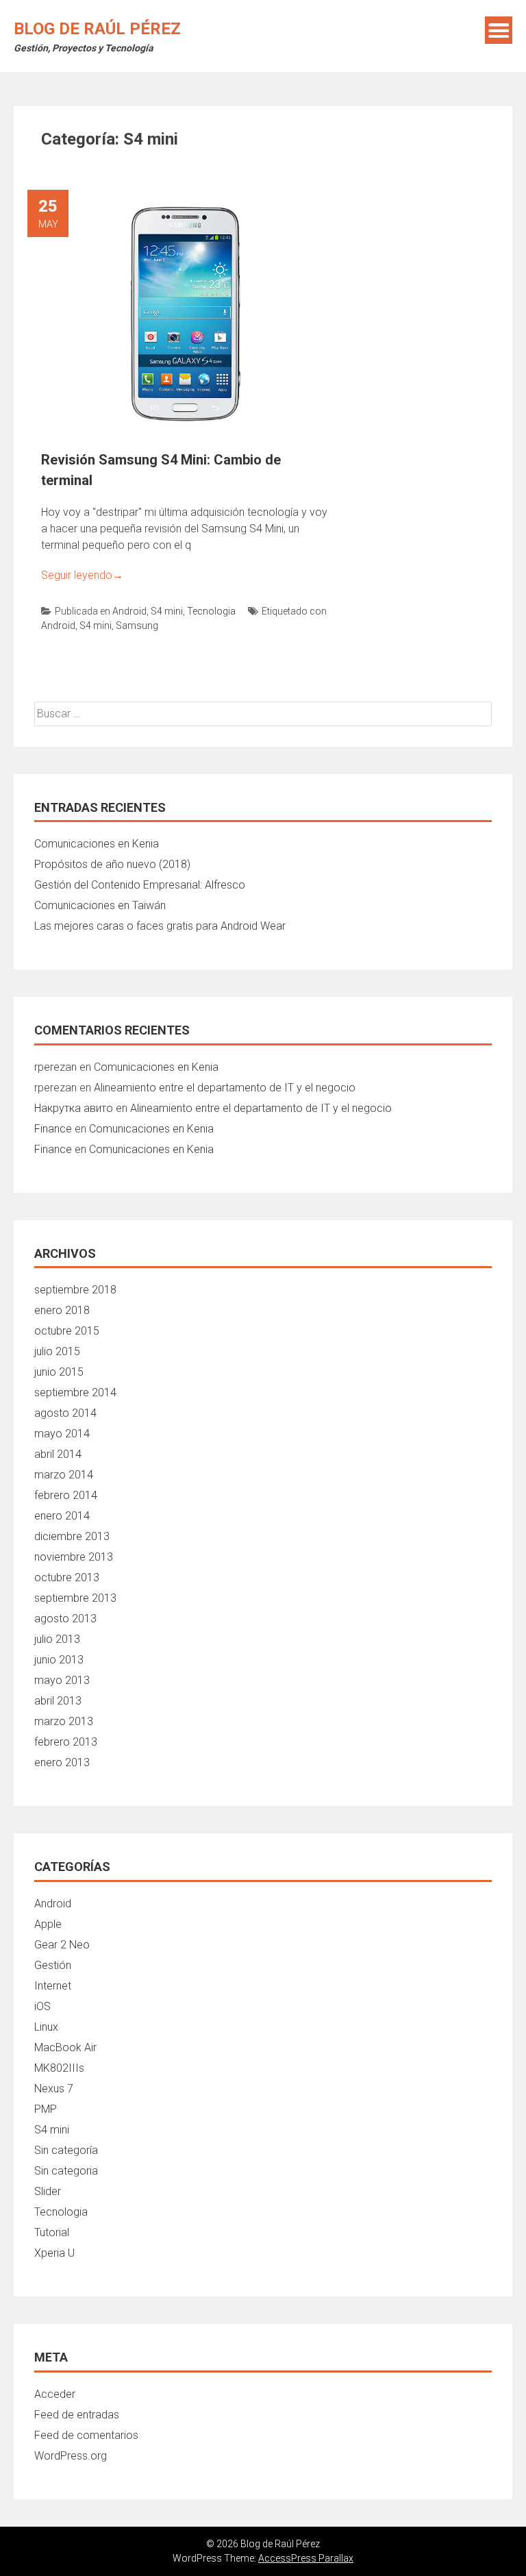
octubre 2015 (67, 1331)
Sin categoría (66, 2150)
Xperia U (54, 2253)
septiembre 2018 (75, 1290)
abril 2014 (58, 1454)
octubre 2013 (67, 1577)
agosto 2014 (65, 1413)
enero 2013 (62, 1762)
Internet (53, 1986)
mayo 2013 (62, 1680)
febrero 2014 (66, 1495)
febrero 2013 (66, 1742)
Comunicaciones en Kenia (97, 844)
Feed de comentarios (86, 2435)
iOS (42, 2006)
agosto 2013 (65, 1619)
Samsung (137, 626)
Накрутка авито (74, 1108)
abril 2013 (58, 1701)
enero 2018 (62, 1310)
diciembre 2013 (72, 1536)
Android (129, 611)
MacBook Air (65, 2047)
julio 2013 (57, 1639)
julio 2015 (57, 1351)
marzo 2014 (64, 1475)
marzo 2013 (64, 1721)
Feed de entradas (77, 2415)
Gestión (53, 1965)
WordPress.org (71, 2456)
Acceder (55, 2394)
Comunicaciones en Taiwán (100, 905)
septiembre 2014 (75, 1392)
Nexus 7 (54, 2089)
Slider (48, 2191)
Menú (499, 30)
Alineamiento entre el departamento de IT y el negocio (225, 1088)
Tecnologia (211, 611)
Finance (53, 1129)
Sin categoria (66, 2171)
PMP (46, 2109)
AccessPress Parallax (306, 2558)
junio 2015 (59, 1372)
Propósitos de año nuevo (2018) (112, 864)
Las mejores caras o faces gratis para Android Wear (160, 926)
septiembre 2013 (75, 1598)
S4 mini (167, 611)
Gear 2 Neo (62, 1945)
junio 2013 (59, 1660)
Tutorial (52, 2232)
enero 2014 (62, 1516)
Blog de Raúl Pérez (97, 29)
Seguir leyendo (82, 575)
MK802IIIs (59, 2068)
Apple (48, 1924)
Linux (46, 2027)
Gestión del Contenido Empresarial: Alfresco (140, 885)
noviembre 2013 (74, 1557)
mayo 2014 (62, 1434)
